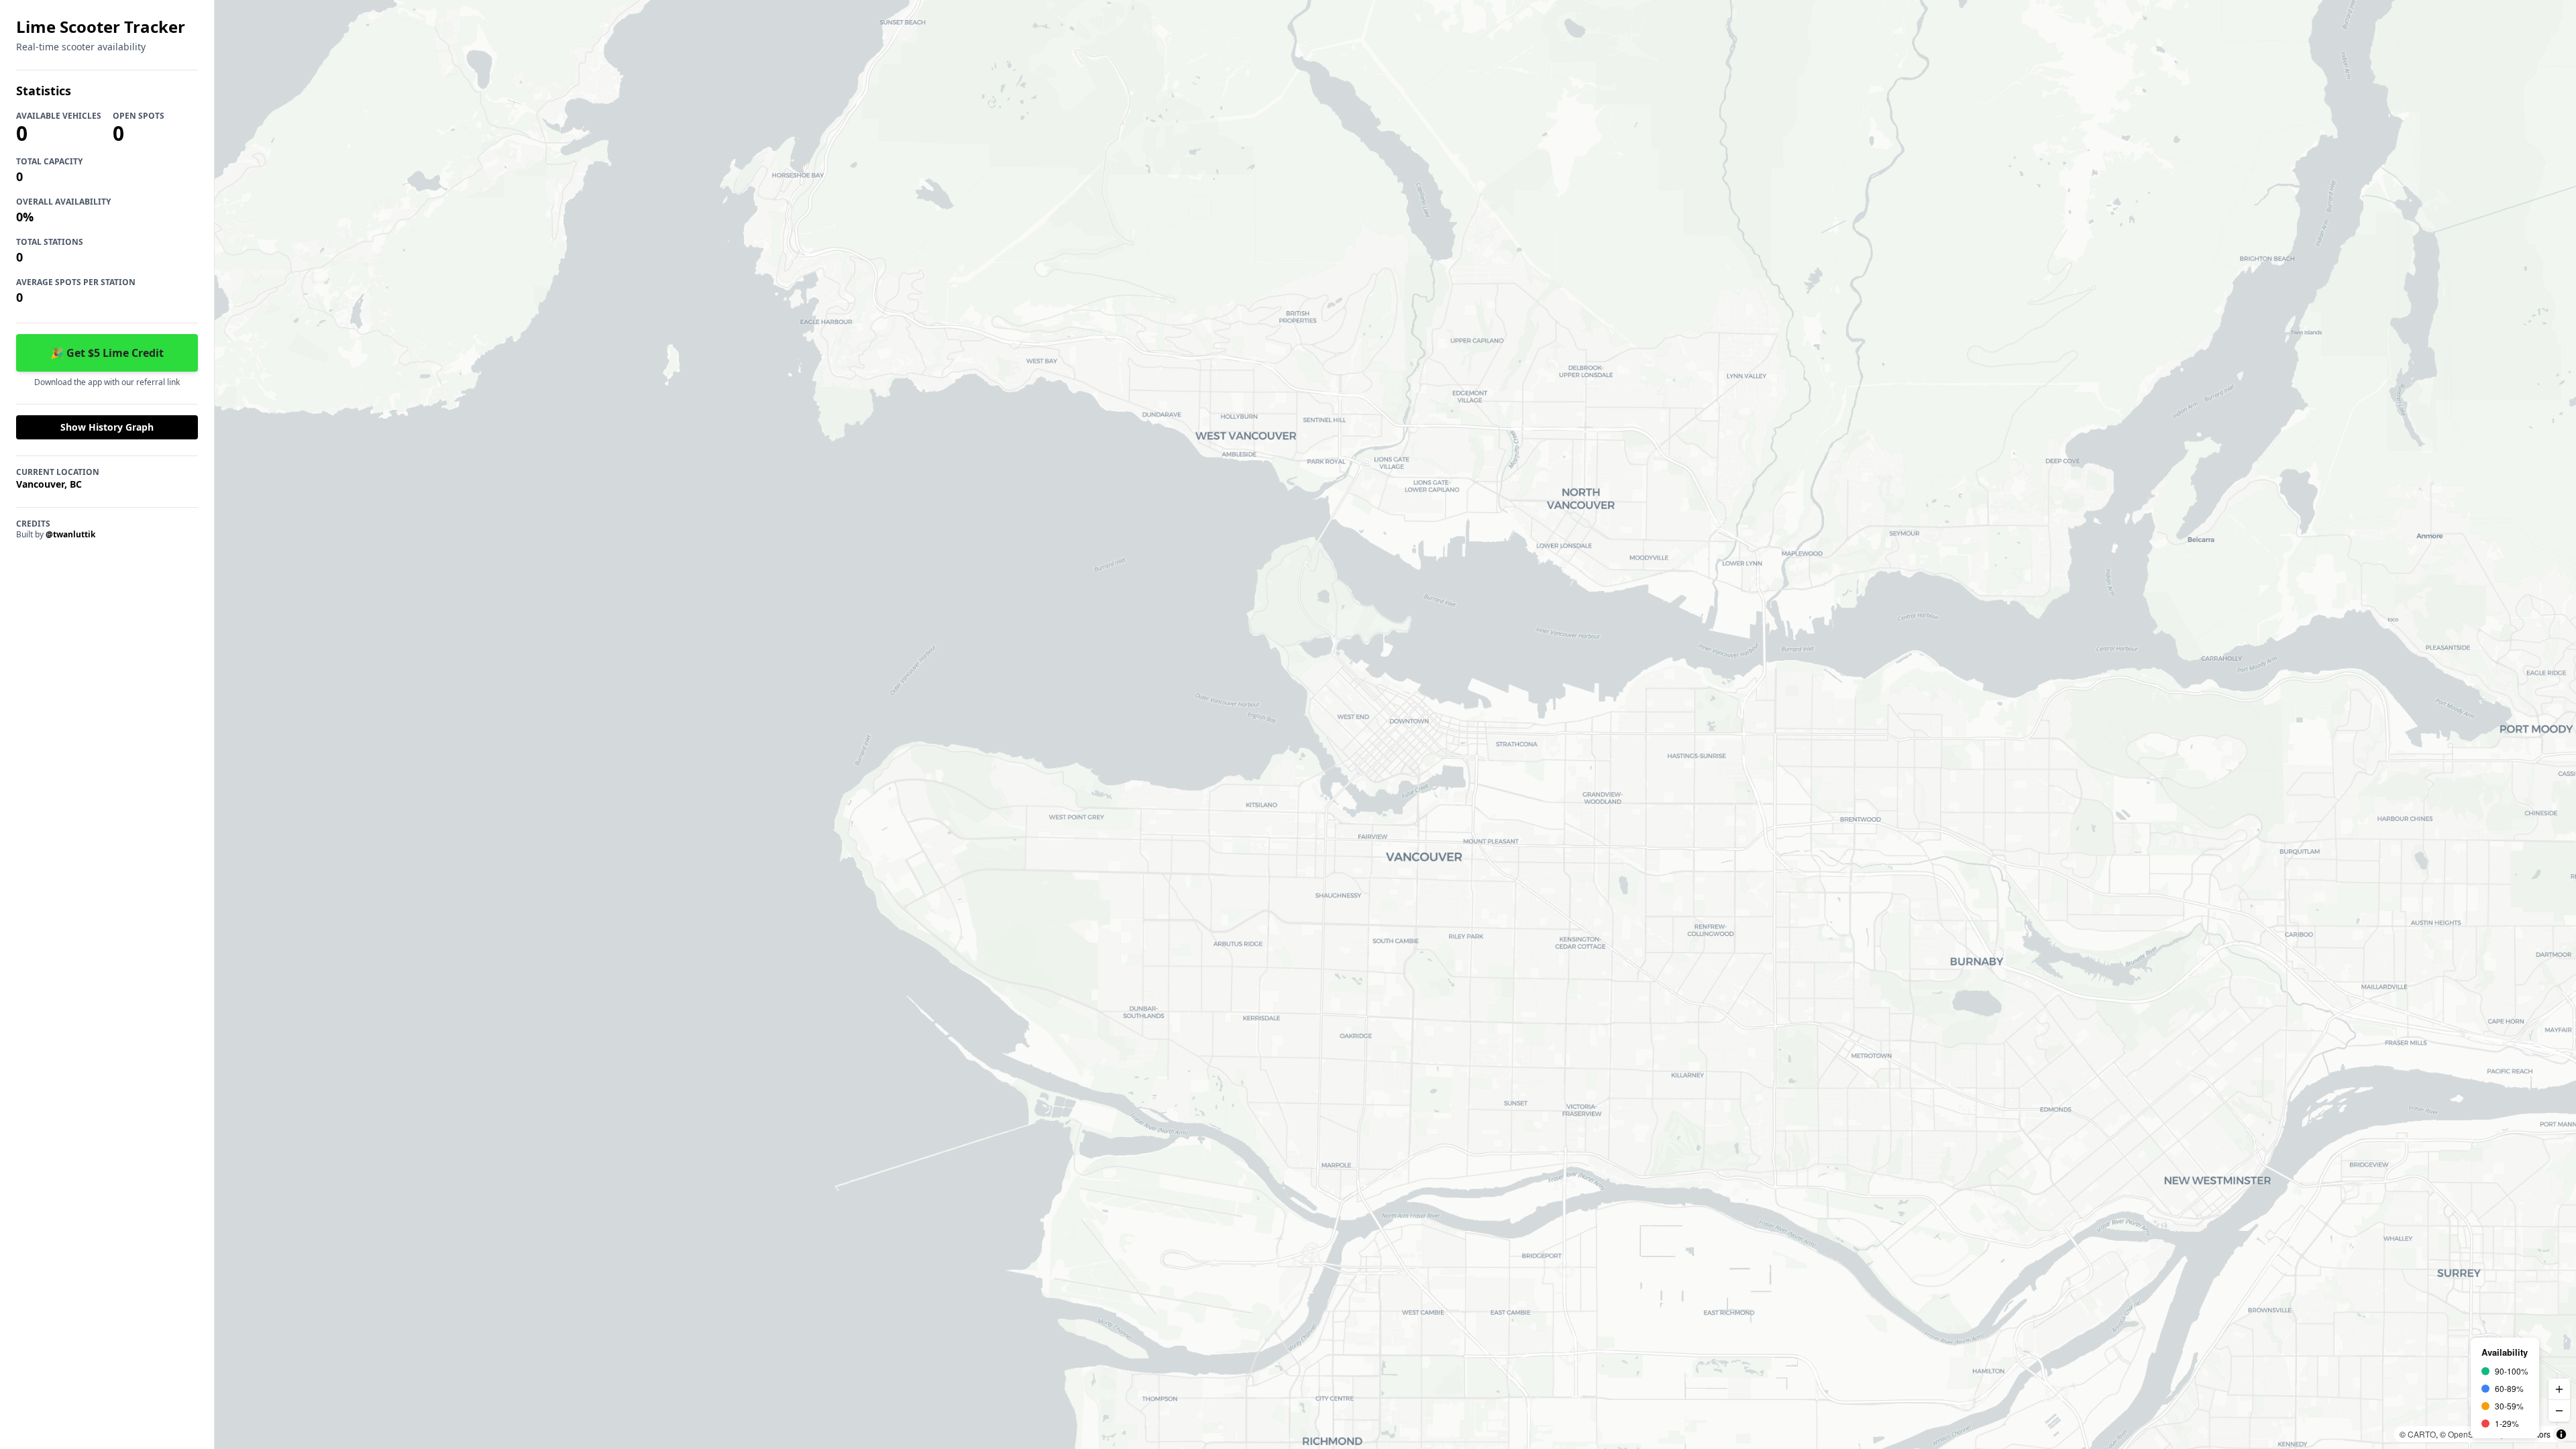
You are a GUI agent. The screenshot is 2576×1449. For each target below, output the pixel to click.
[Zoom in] (2559, 1389)
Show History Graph (107, 427)
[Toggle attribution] (2561, 1434)
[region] (1395, 724)
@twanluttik (70, 534)
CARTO (2422, 1434)
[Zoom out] (2559, 1411)
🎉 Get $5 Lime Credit (107, 353)
